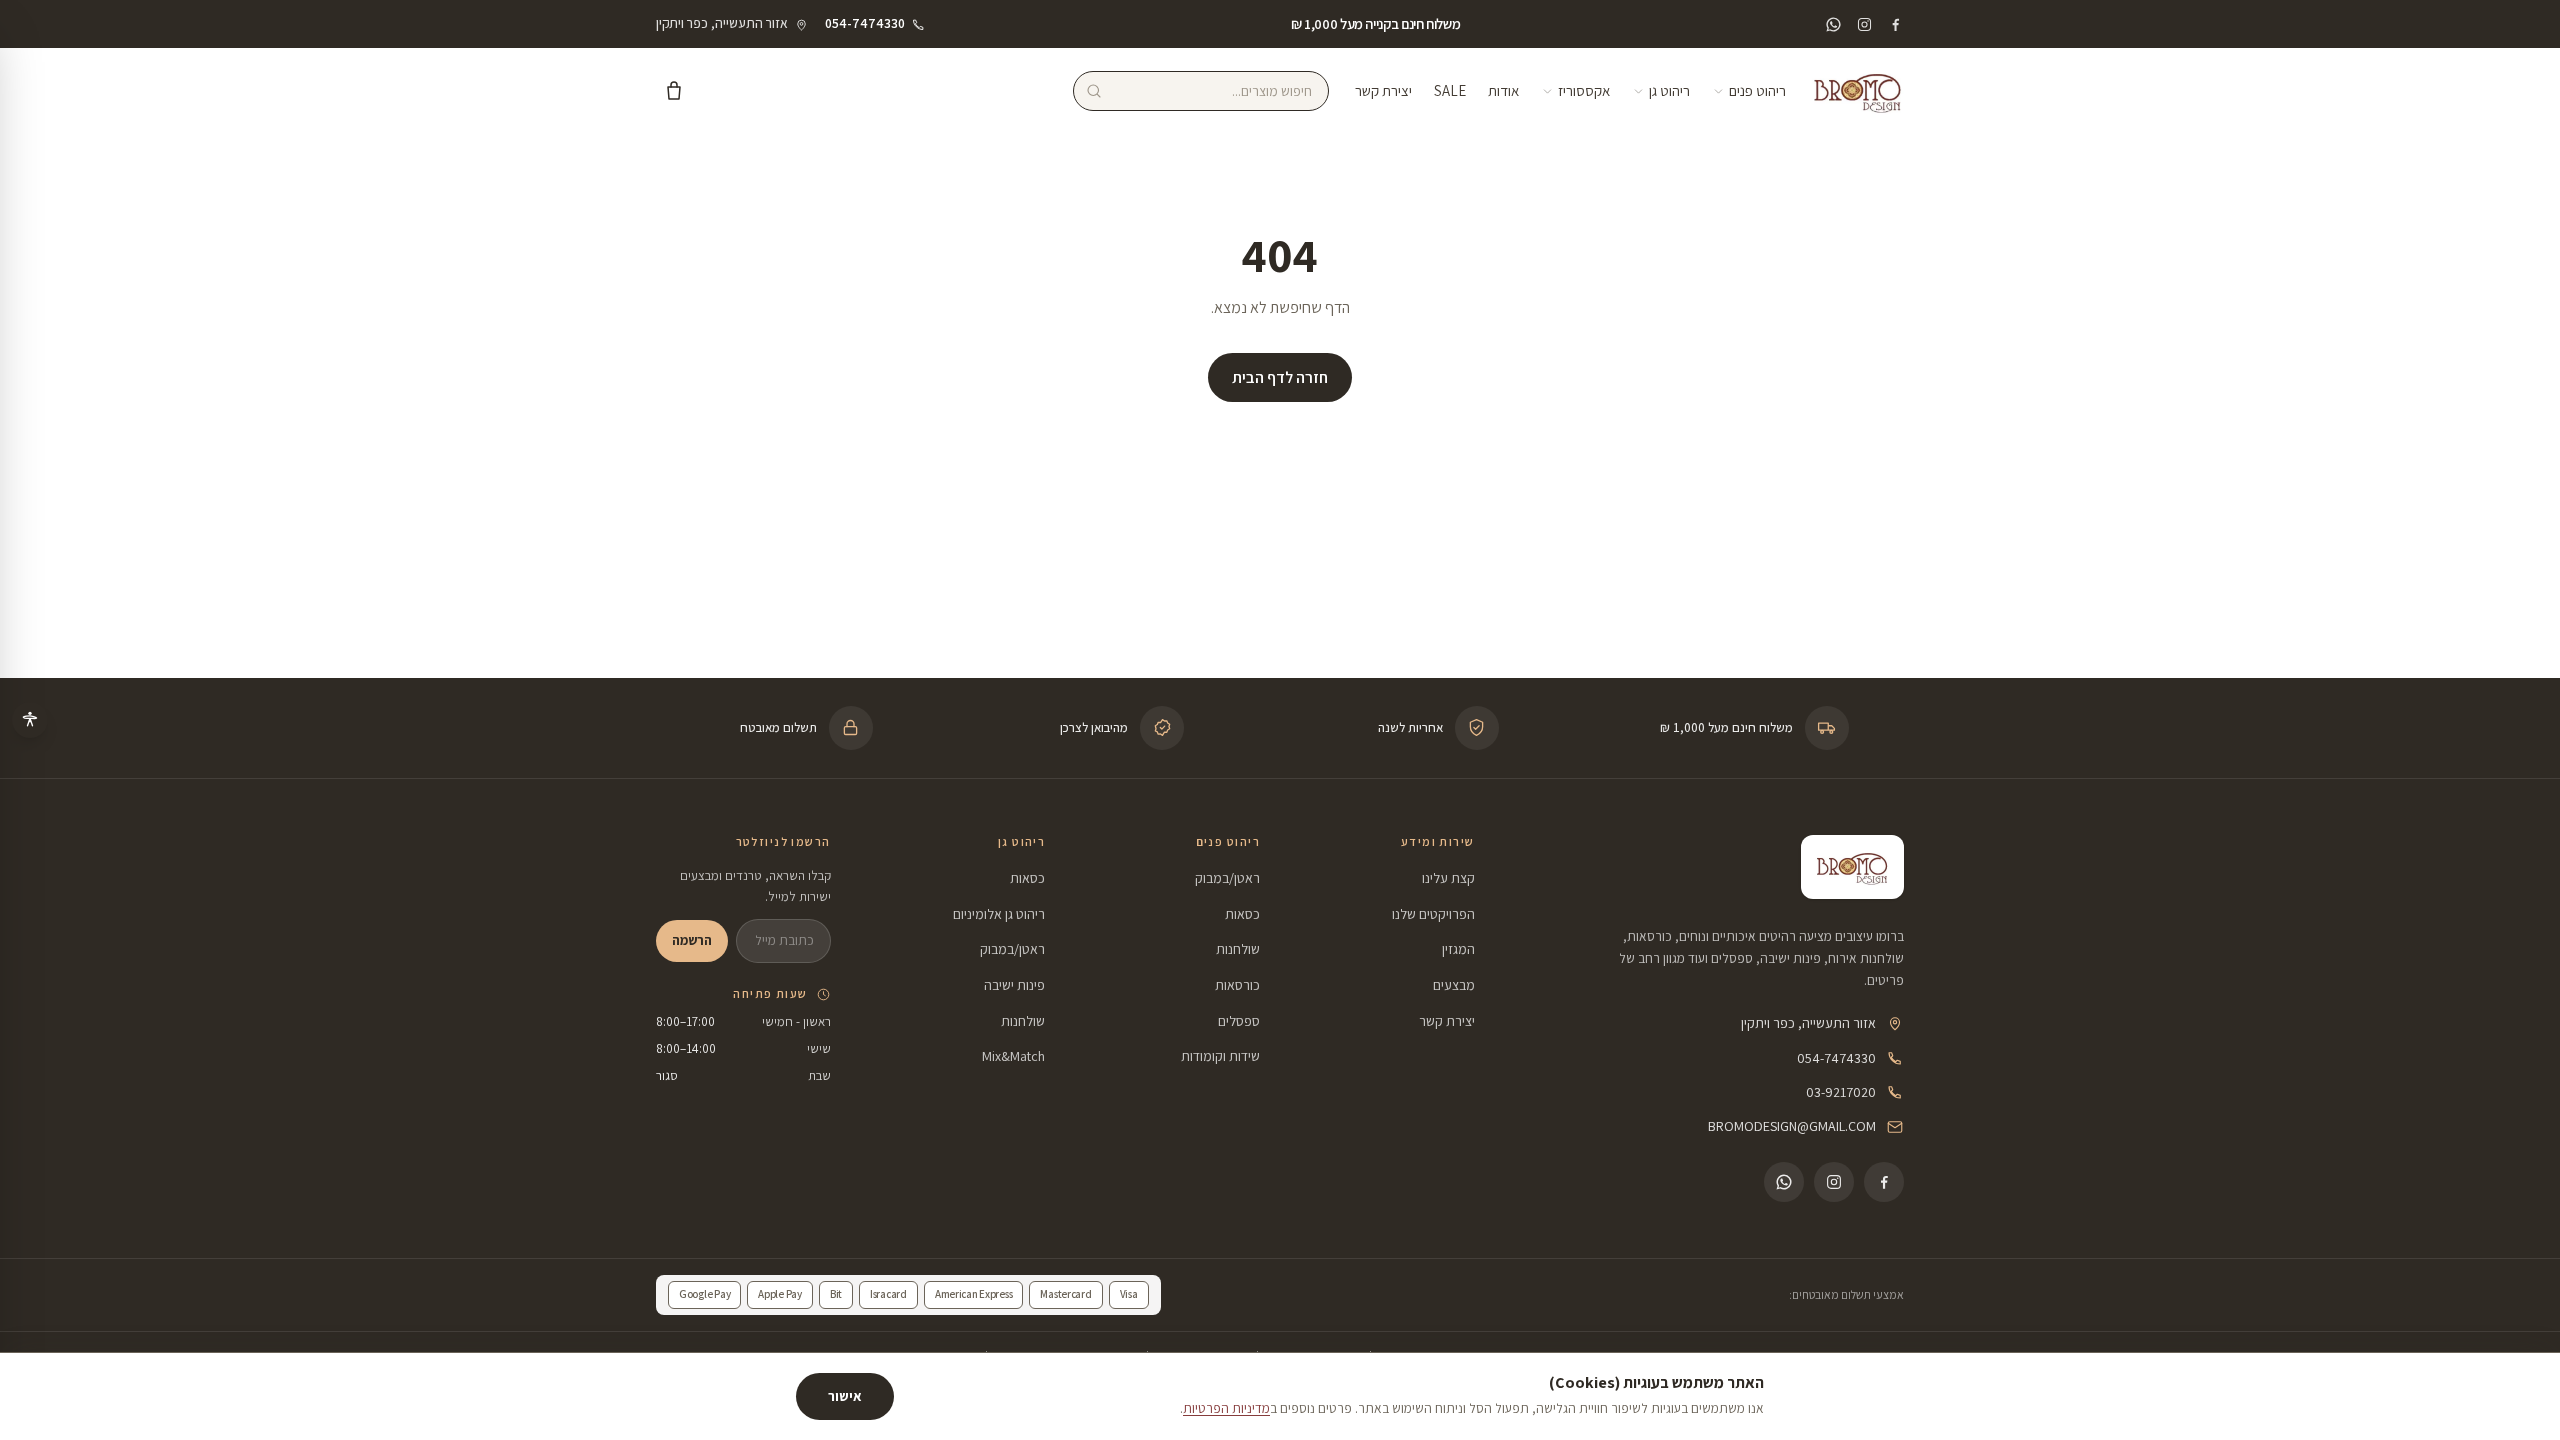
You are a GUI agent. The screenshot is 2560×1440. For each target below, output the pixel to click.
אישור (845, 1396)
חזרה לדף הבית (1280, 377)
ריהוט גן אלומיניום (999, 914)
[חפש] (1094, 91)
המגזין (1458, 949)
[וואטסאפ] (1833, 24)
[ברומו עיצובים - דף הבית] (1858, 91)
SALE (1450, 90)
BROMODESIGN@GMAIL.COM (1792, 1126)
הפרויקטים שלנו (1433, 914)
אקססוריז (1584, 90)
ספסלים (1239, 1021)
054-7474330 (1836, 1058)
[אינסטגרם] (1864, 24)
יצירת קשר (1383, 90)
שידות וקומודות (1220, 1056)
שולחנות (1238, 949)
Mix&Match (1013, 1056)
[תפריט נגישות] (30, 720)
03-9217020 (1841, 1092)
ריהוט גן (1669, 90)
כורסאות (1237, 985)
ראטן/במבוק (1227, 878)
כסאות (1242, 914)
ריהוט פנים (1757, 90)
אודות (1503, 90)
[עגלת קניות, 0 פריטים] (674, 91)
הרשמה (692, 940)
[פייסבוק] (1895, 24)
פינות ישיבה (1014, 985)
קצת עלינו (1448, 878)
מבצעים (1454, 985)
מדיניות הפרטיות (1226, 1408)
